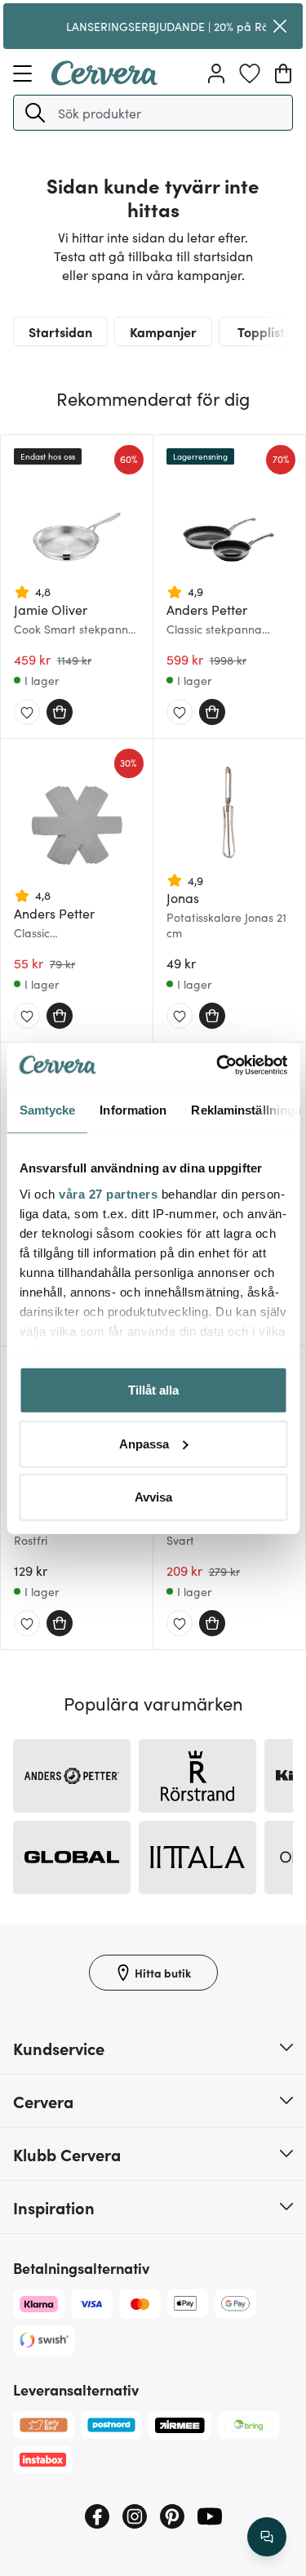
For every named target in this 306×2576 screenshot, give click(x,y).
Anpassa (144, 1443)
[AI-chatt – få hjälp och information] (267, 2537)
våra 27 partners (108, 1193)
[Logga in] (216, 73)
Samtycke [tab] (47, 1110)
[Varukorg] (283, 73)
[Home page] (104, 80)
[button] (35, 113)
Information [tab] (133, 1110)
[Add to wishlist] (27, 713)
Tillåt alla (153, 1390)
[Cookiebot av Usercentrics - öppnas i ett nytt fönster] (218, 1065)
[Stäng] (280, 26)
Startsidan (60, 331)
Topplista (265, 331)
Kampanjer (163, 331)
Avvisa (153, 1497)
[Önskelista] (250, 73)
